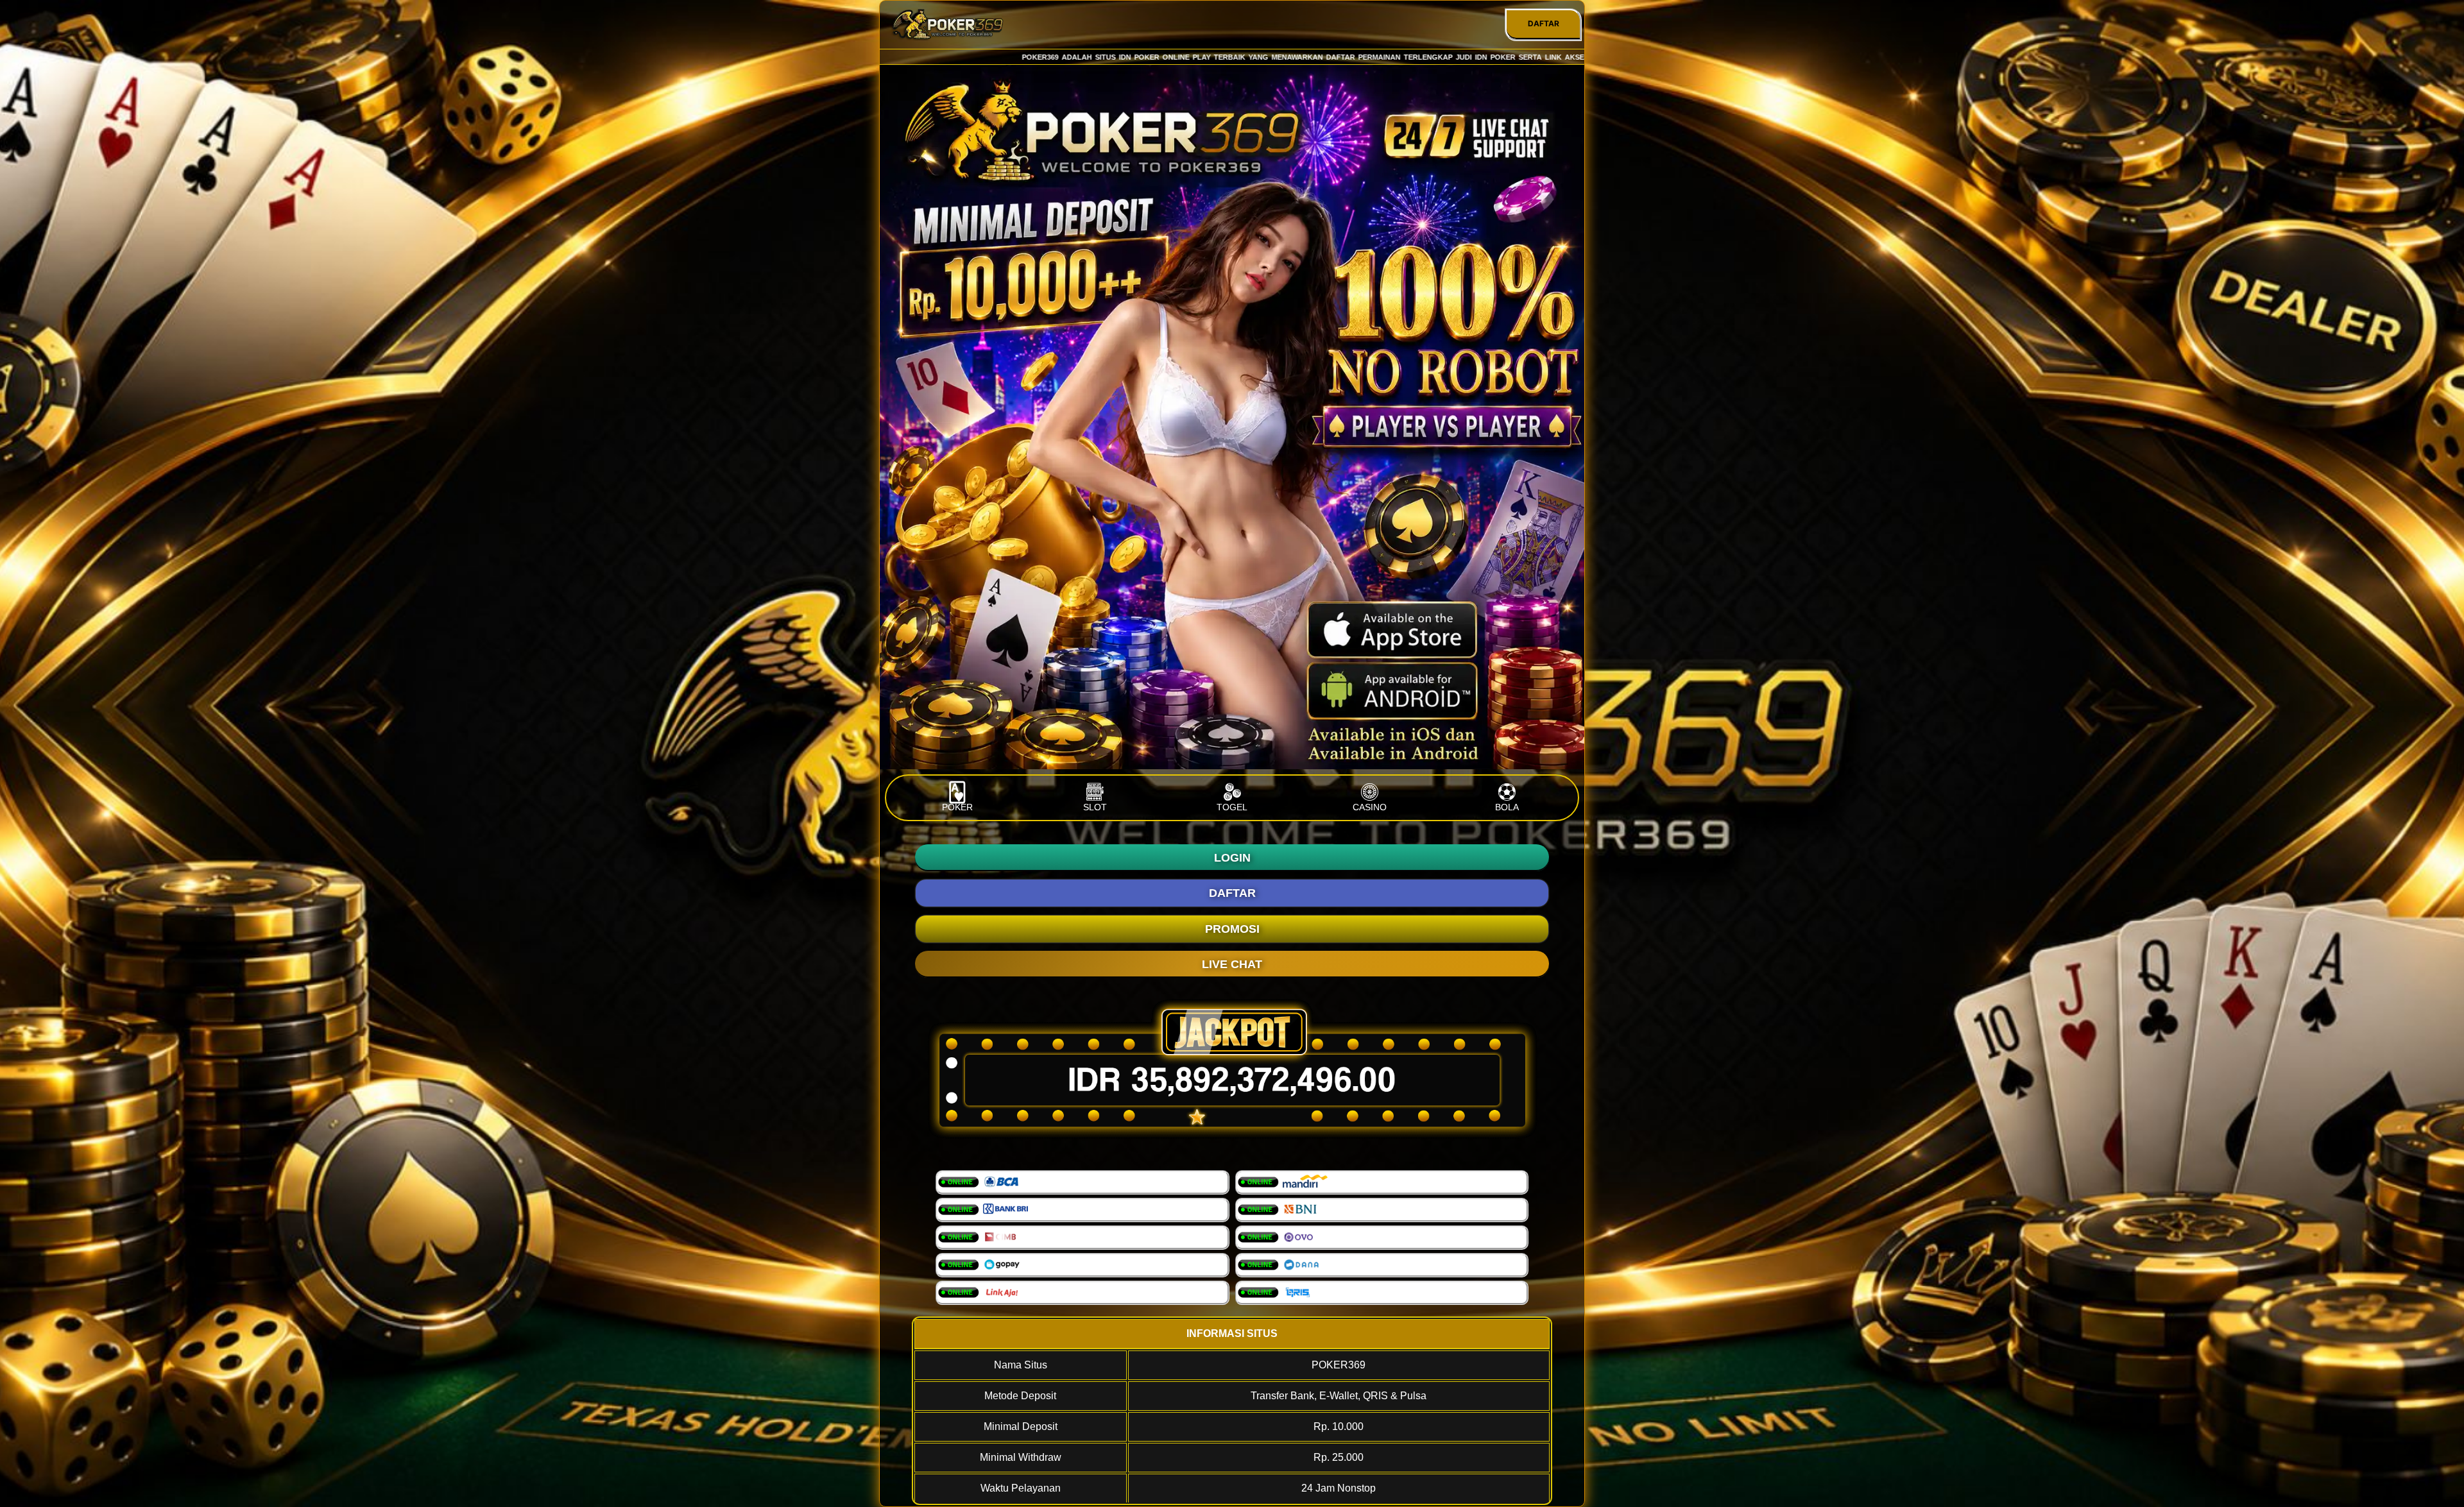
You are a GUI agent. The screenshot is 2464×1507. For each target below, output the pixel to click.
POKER (957, 807)
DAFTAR (1544, 23)
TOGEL (1232, 807)
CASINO (1370, 807)
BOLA (1507, 807)
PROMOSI (1232, 929)
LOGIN (1232, 858)
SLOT (1095, 807)
